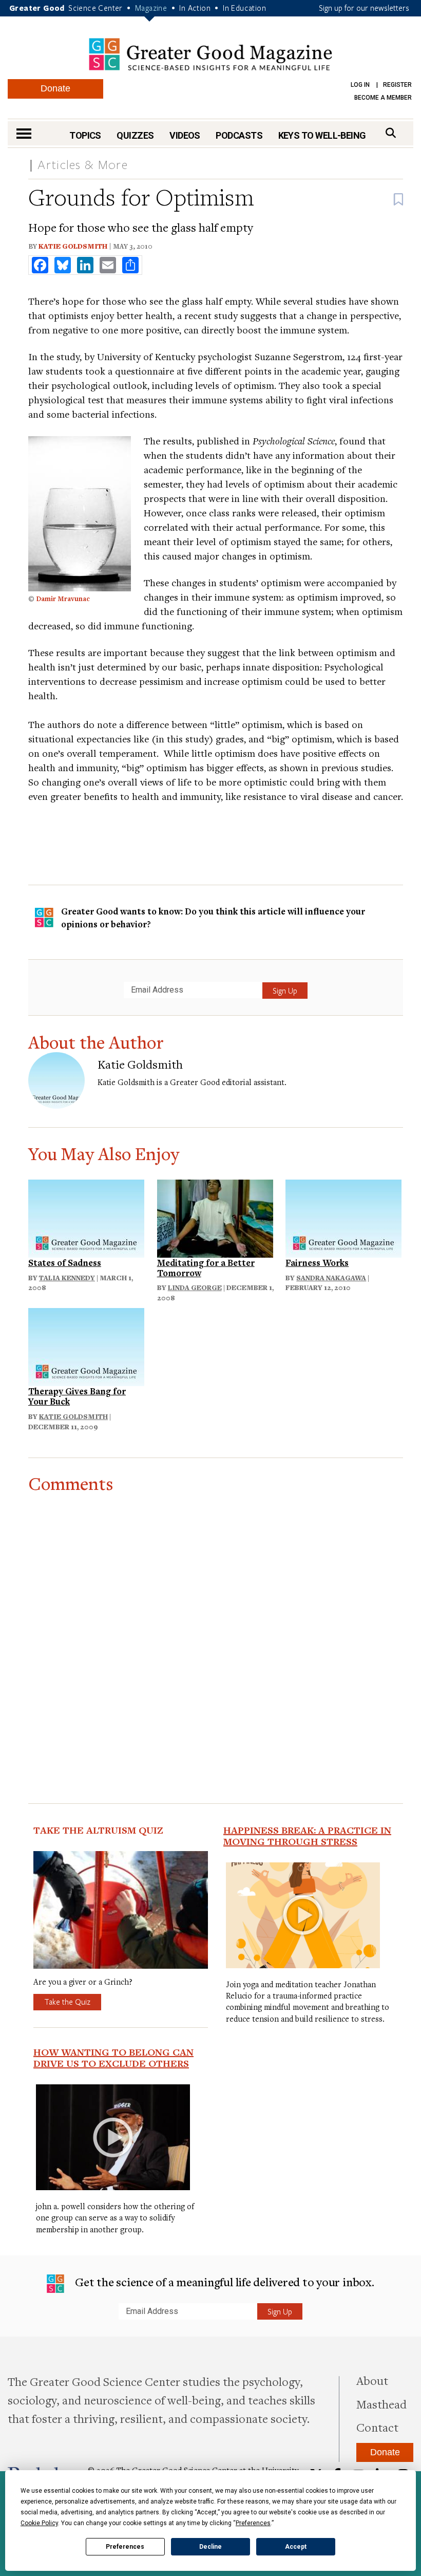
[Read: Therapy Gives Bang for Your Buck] (86, 1346)
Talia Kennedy (67, 1278)
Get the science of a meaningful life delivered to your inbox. (223, 2282)
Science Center (95, 8)
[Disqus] (216, 1622)
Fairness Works (317, 1263)
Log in (360, 85)
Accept (296, 2547)
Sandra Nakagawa (331, 1278)
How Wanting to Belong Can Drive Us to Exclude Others (113, 2058)
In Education (244, 8)
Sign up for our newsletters (364, 8)
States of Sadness (65, 1263)
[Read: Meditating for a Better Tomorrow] (215, 1217)
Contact (377, 2427)
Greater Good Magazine (210, 54)
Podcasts (239, 135)
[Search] (391, 133)
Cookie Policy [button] (39, 2523)
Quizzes (135, 135)
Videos (185, 135)
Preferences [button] (253, 2523)
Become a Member (383, 98)
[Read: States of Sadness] (86, 1217)
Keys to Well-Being (322, 135)
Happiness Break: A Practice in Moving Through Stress (307, 1836)
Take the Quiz (67, 2002)
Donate (55, 88)
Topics (85, 135)
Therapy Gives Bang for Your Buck (77, 1396)
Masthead (381, 2404)
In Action (195, 8)
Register (397, 85)
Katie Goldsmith (73, 246)
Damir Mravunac (63, 599)
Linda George (195, 1287)
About (372, 2380)
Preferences (125, 2547)
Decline (210, 2547)
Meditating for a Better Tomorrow (206, 1268)
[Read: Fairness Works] (343, 1217)
